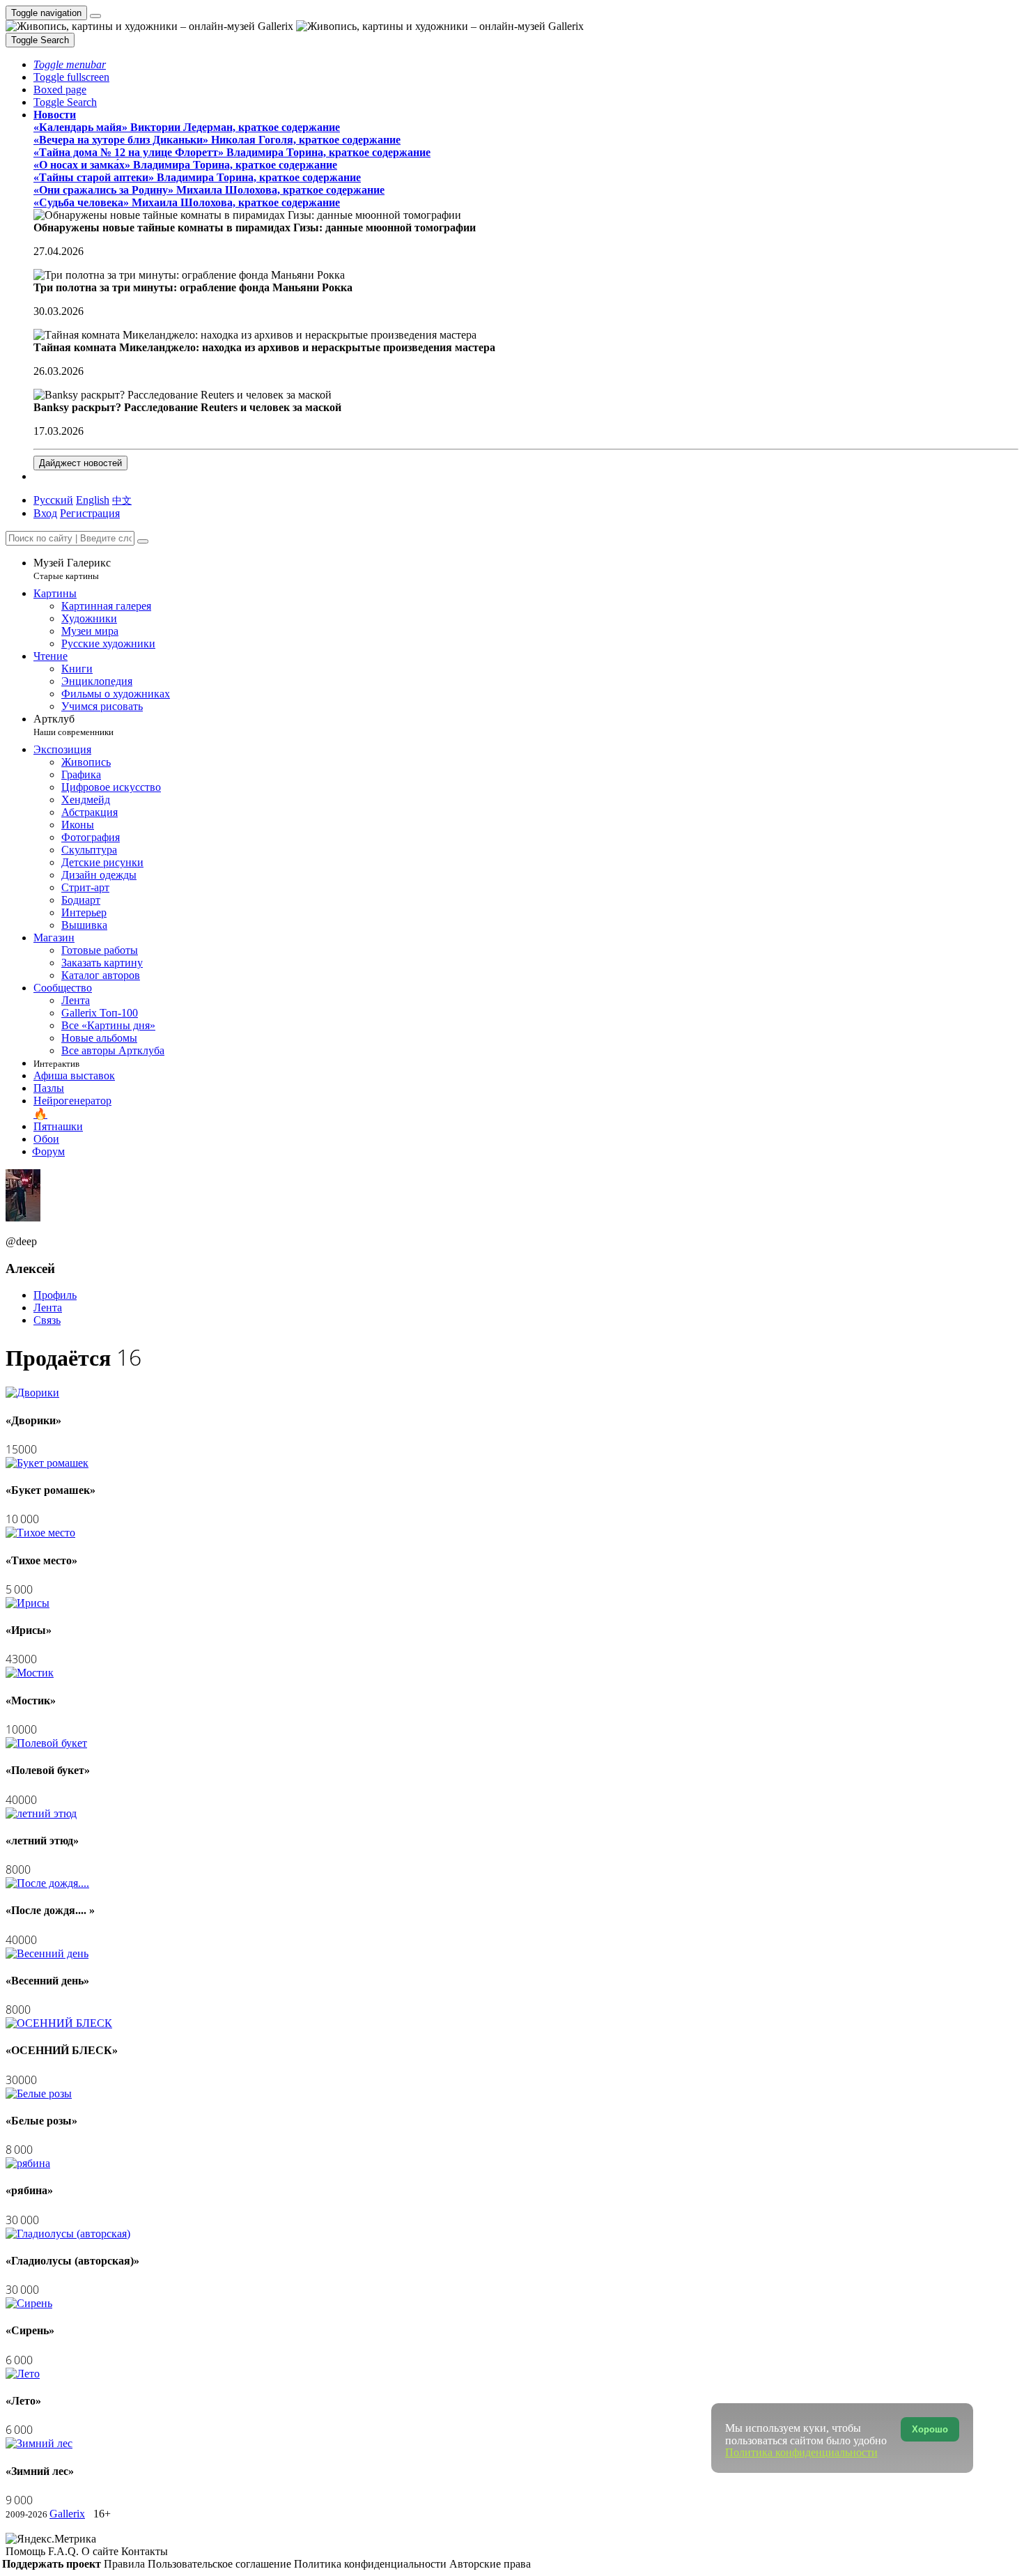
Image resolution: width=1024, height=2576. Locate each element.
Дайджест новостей (80, 463)
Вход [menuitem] (45, 513)
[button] (70, 64)
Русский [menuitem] (53, 500)
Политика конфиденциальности (372, 2564)
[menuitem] (122, 500)
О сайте (101, 2551)
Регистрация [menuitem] (90, 513)
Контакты (145, 2551)
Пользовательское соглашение (221, 2564)
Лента (48, 1308)
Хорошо (930, 2429)
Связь (47, 1320)
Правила (126, 2564)
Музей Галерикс (72, 569)
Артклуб (73, 725)
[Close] (143, 541)
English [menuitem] (93, 500)
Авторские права (490, 2564)
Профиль (55, 1295)
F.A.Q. (65, 2551)
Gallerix (67, 2514)
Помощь (27, 2551)
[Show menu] (95, 16)
